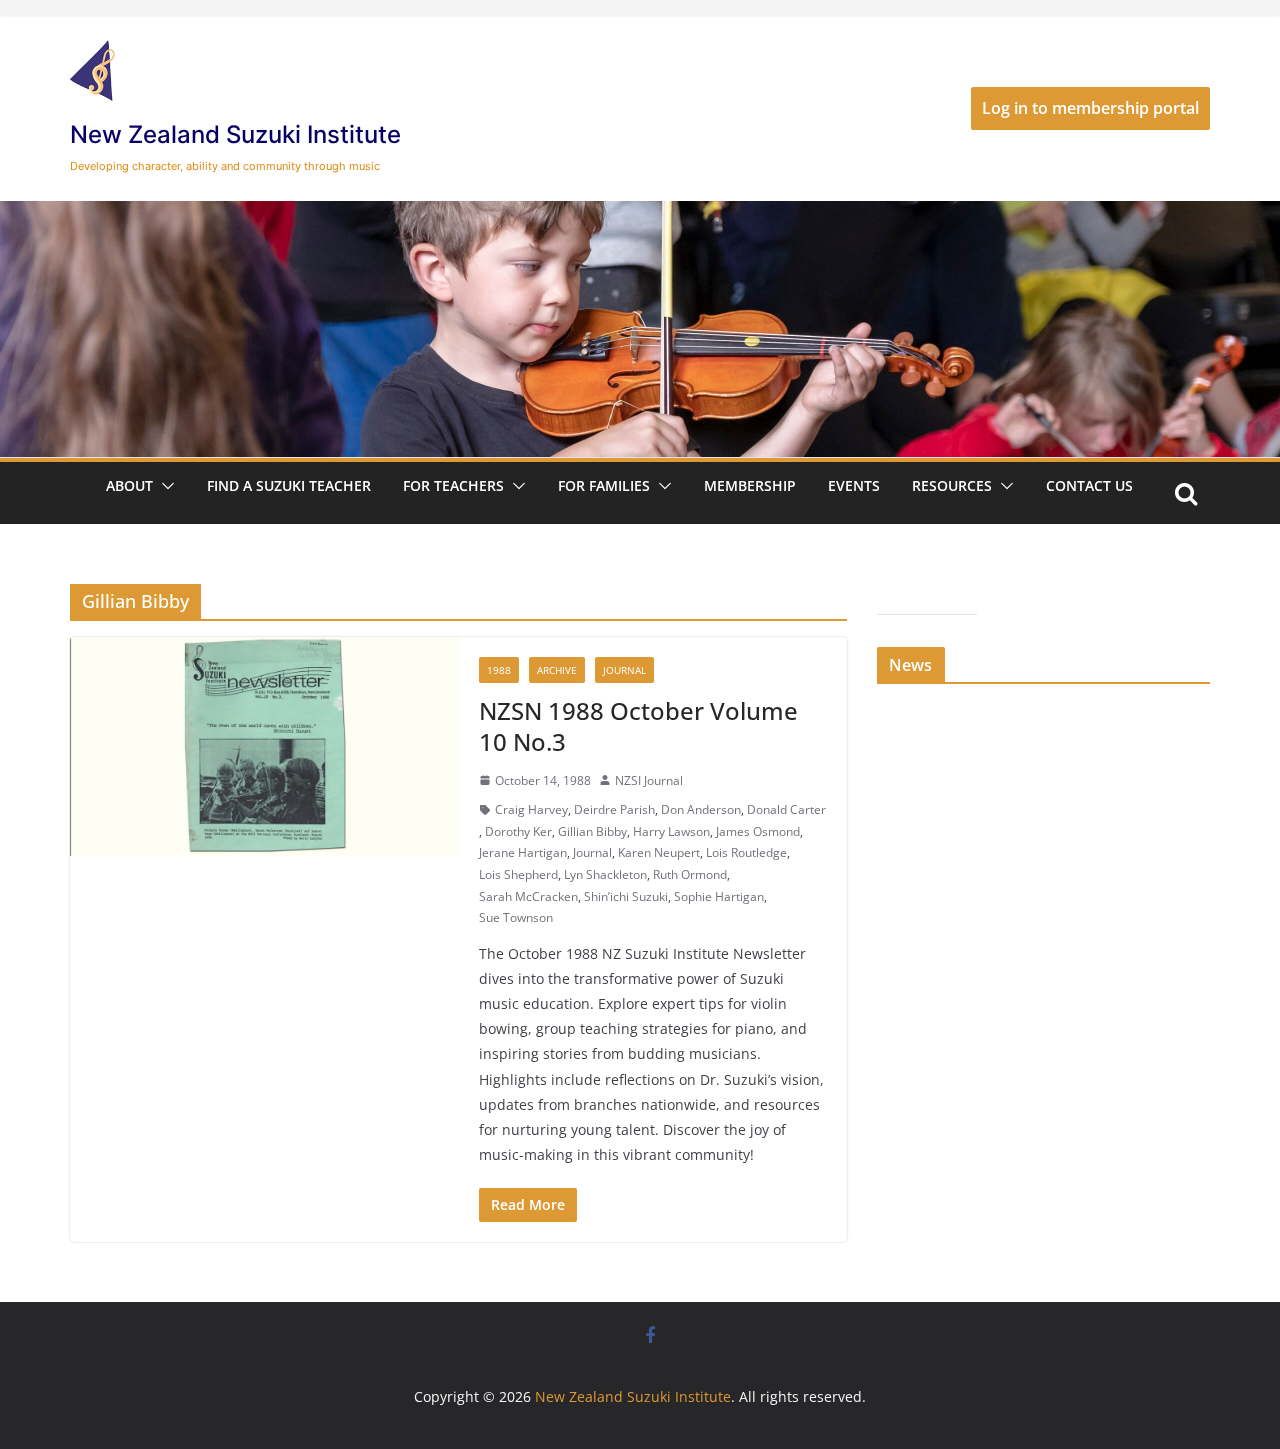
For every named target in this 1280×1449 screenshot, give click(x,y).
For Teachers (453, 485)
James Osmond (758, 831)
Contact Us (1089, 485)
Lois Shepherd (518, 874)
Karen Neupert (659, 852)
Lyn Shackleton (605, 874)
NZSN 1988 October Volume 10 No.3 (638, 726)
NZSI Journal (649, 780)
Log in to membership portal (1090, 108)
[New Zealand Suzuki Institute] (640, 215)
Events (854, 485)
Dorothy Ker (518, 831)
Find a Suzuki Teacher (289, 485)
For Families (604, 485)
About (129, 485)
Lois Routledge (746, 852)
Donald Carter (786, 809)
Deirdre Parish (614, 809)
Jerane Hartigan (523, 852)
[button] (164, 486)
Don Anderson (701, 809)
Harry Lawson (671, 831)
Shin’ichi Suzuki (626, 896)
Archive (557, 670)
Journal (624, 670)
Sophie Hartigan (719, 896)
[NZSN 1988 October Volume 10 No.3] (264, 746)
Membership (750, 485)
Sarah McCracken (528, 896)
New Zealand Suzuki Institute (235, 134)
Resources (952, 485)
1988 (499, 670)
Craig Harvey (531, 809)
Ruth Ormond (690, 874)
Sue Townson (516, 917)
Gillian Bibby (592, 831)
